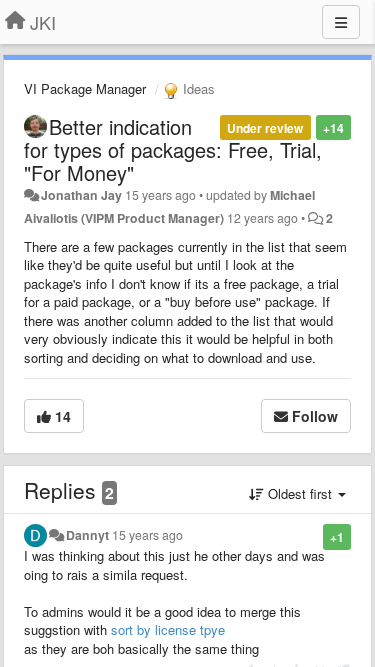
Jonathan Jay (81, 195)
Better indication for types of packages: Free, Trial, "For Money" (173, 149)
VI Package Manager (85, 88)
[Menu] (341, 22)
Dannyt (87, 535)
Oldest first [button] (300, 493)
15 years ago (147, 535)
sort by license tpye (168, 629)
